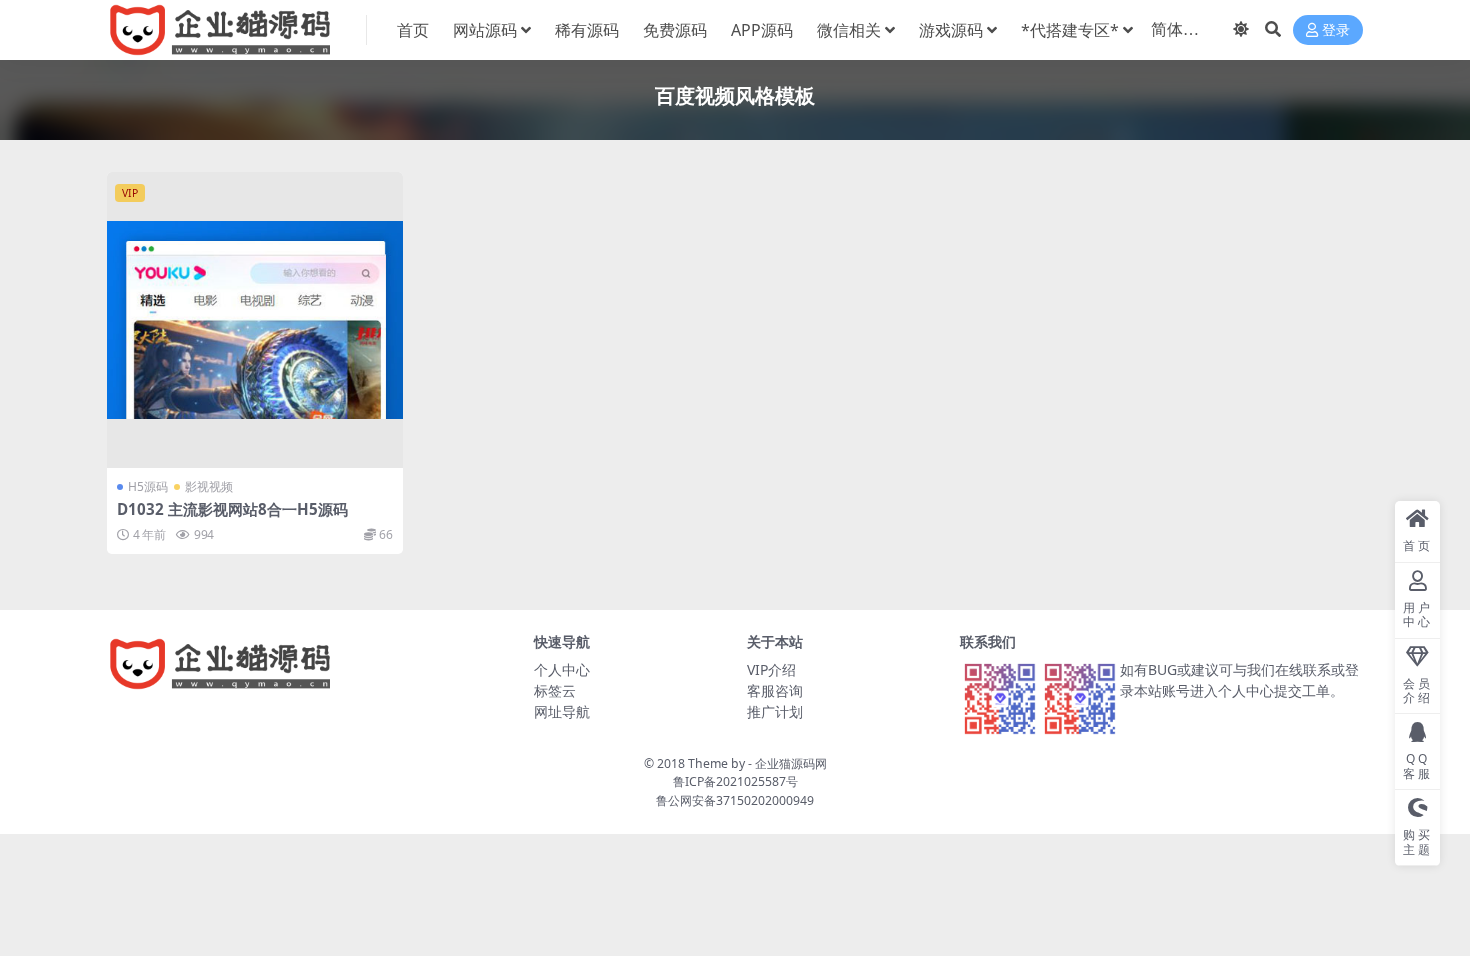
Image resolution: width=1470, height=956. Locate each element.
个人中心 (562, 669)
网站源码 (485, 30)
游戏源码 (951, 30)
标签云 (555, 690)
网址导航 (562, 711)
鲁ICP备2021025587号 (735, 781)
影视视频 (209, 486)
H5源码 (148, 486)
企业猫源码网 (791, 763)
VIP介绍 (771, 669)
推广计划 (775, 711)
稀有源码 (587, 30)
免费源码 (675, 30)
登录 (1336, 30)
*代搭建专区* (1070, 30)
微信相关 (849, 30)
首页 (413, 30)
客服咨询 (775, 690)
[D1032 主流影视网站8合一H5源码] (255, 320)
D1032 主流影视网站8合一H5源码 (232, 509)
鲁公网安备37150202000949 (735, 800)
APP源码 (762, 30)
